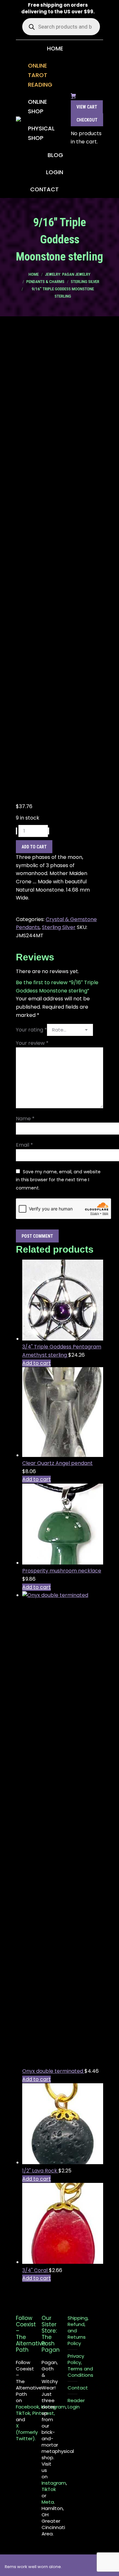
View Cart (87, 107)
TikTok (49, 2489)
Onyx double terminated (53, 2071)
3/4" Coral (36, 2270)
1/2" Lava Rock (40, 2171)
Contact (78, 2388)
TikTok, (23, 2413)
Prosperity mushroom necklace (62, 1571)
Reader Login (76, 2404)
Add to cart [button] (36, 1363)
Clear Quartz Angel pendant (57, 1463)
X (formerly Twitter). (27, 2432)
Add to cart (34, 847)
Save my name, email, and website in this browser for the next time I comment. (58, 1180)
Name (25, 1119)
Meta (48, 2502)
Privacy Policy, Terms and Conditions (80, 2366)
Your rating (31, 1030)
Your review (32, 1043)
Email (24, 1145)
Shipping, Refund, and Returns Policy (78, 2331)
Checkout (87, 120)
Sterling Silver (59, 927)
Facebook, (28, 2407)
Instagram (54, 2483)
